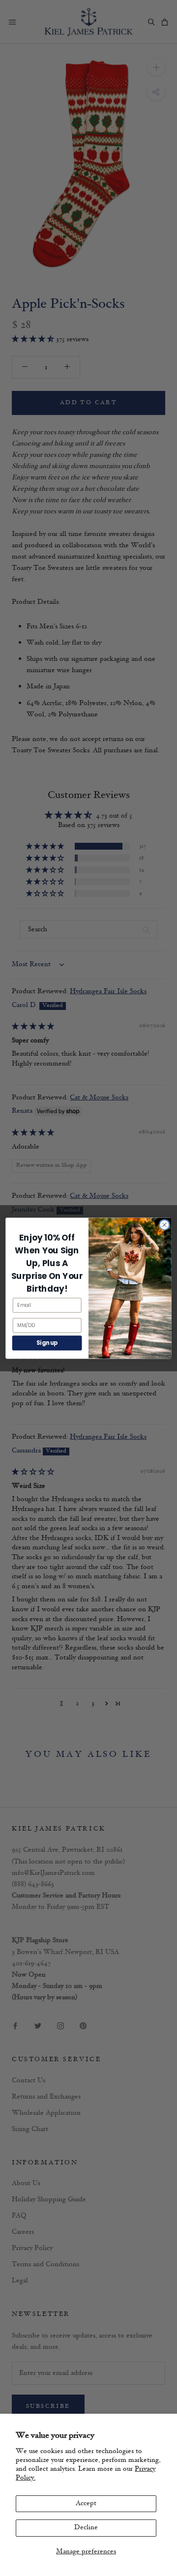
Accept (86, 2503)
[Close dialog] (165, 1225)
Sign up (47, 1343)
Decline (86, 2528)
